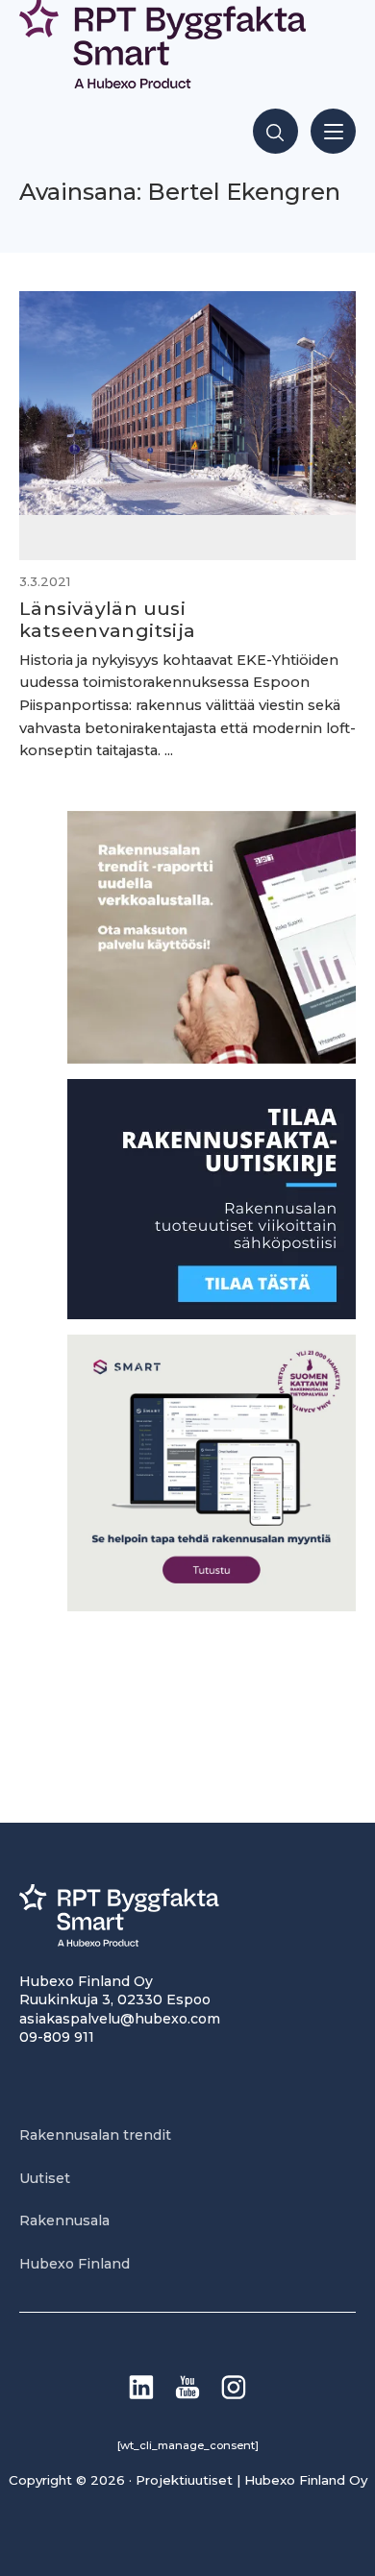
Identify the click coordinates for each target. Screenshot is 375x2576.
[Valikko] (333, 131)
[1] (212, 1314)
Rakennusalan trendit (95, 2135)
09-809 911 (57, 2037)
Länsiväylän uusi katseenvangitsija (108, 619)
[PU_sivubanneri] (212, 1058)
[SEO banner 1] (212, 1606)
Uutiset (45, 2178)
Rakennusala (64, 2220)
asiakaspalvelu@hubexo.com (120, 2019)
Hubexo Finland (75, 2264)
